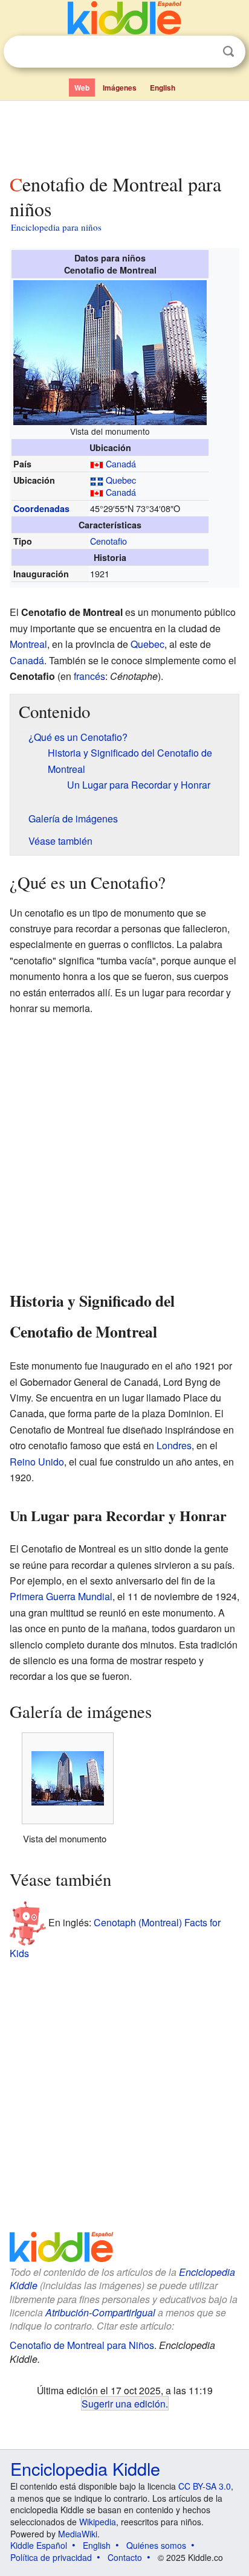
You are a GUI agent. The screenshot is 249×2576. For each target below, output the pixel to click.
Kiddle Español (39, 2545)
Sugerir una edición (124, 2403)
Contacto (125, 2557)
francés (89, 676)
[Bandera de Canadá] (97, 463)
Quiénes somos (156, 2545)
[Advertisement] (124, 135)
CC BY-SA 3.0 (205, 2486)
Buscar (228, 52)
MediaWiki (78, 2534)
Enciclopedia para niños (56, 227)
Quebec (121, 480)
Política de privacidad (51, 2557)
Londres (174, 1445)
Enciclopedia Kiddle (85, 2468)
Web (82, 88)
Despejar (204, 52)
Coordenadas (41, 508)
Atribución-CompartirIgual (100, 2312)
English (163, 88)
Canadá (121, 463)
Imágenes (120, 88)
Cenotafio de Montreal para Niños (82, 2345)
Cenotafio (108, 541)
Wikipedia (98, 2522)
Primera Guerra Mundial (61, 1596)
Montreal (28, 644)
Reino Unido (37, 1462)
